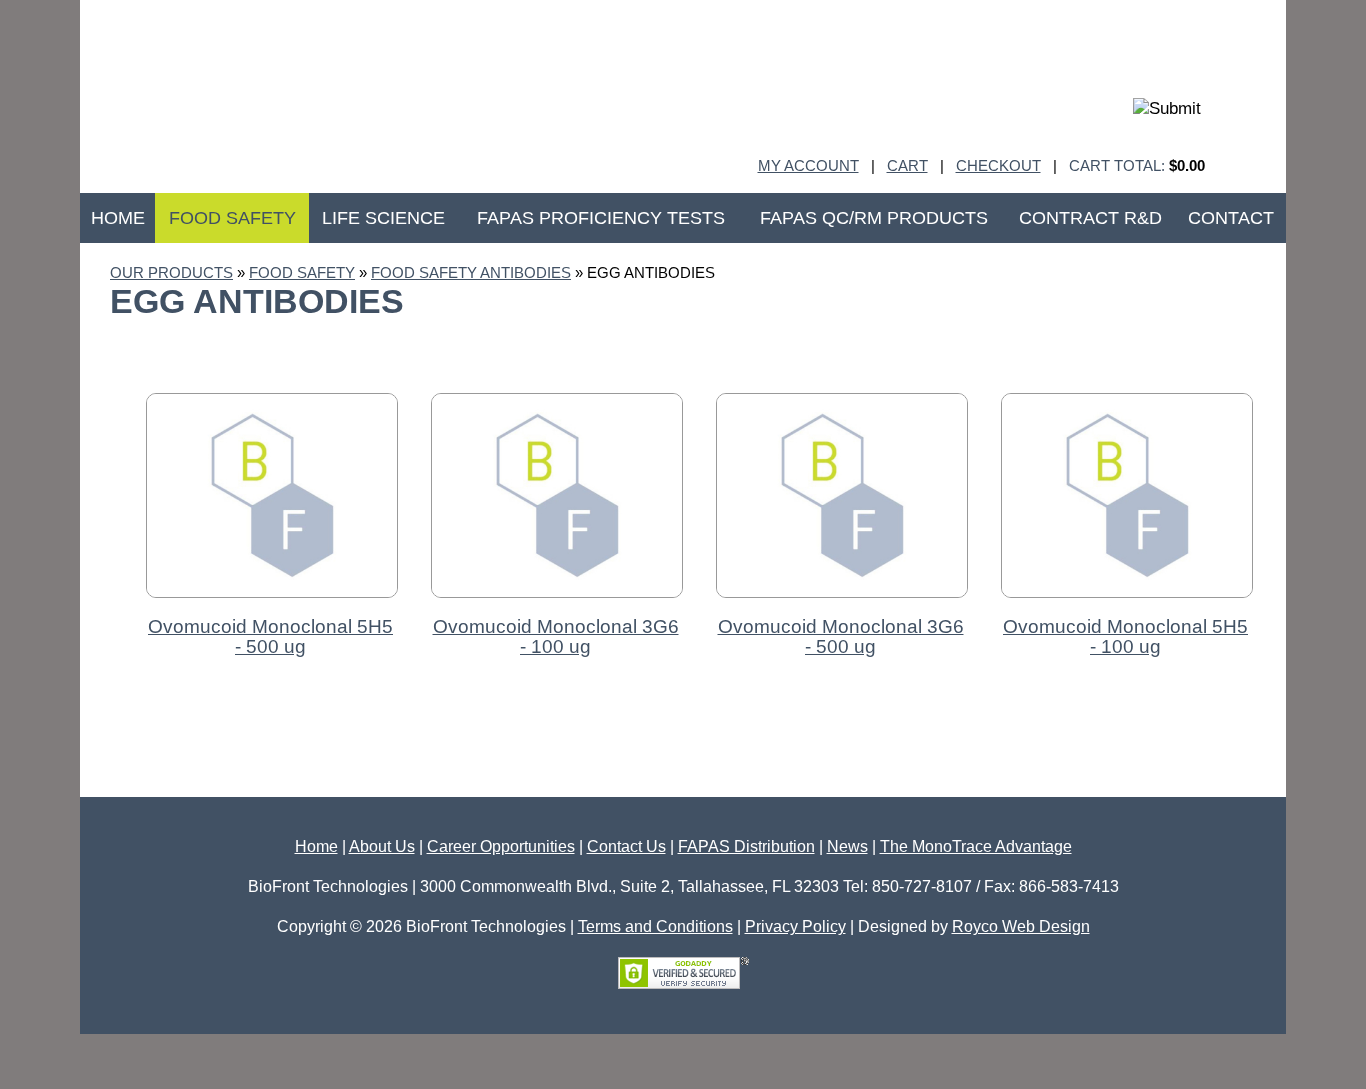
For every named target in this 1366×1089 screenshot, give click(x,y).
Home (316, 846)
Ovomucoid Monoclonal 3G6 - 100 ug (556, 636)
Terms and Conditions (655, 926)
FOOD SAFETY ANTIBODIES (471, 272)
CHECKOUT (998, 165)
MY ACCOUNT (808, 165)
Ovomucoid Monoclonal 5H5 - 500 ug (270, 636)
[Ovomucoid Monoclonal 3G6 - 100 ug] (557, 606)
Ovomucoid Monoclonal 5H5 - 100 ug (1125, 636)
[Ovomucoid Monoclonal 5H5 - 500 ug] (272, 606)
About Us (382, 846)
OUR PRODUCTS (171, 272)
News (847, 846)
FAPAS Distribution (746, 846)
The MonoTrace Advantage (976, 846)
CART (907, 165)
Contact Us (626, 846)
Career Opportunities (501, 846)
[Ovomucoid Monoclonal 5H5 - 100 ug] (1127, 606)
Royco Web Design (1021, 926)
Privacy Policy (795, 926)
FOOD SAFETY (302, 272)
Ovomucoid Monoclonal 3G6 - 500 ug (841, 636)
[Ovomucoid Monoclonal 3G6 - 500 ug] (842, 606)
